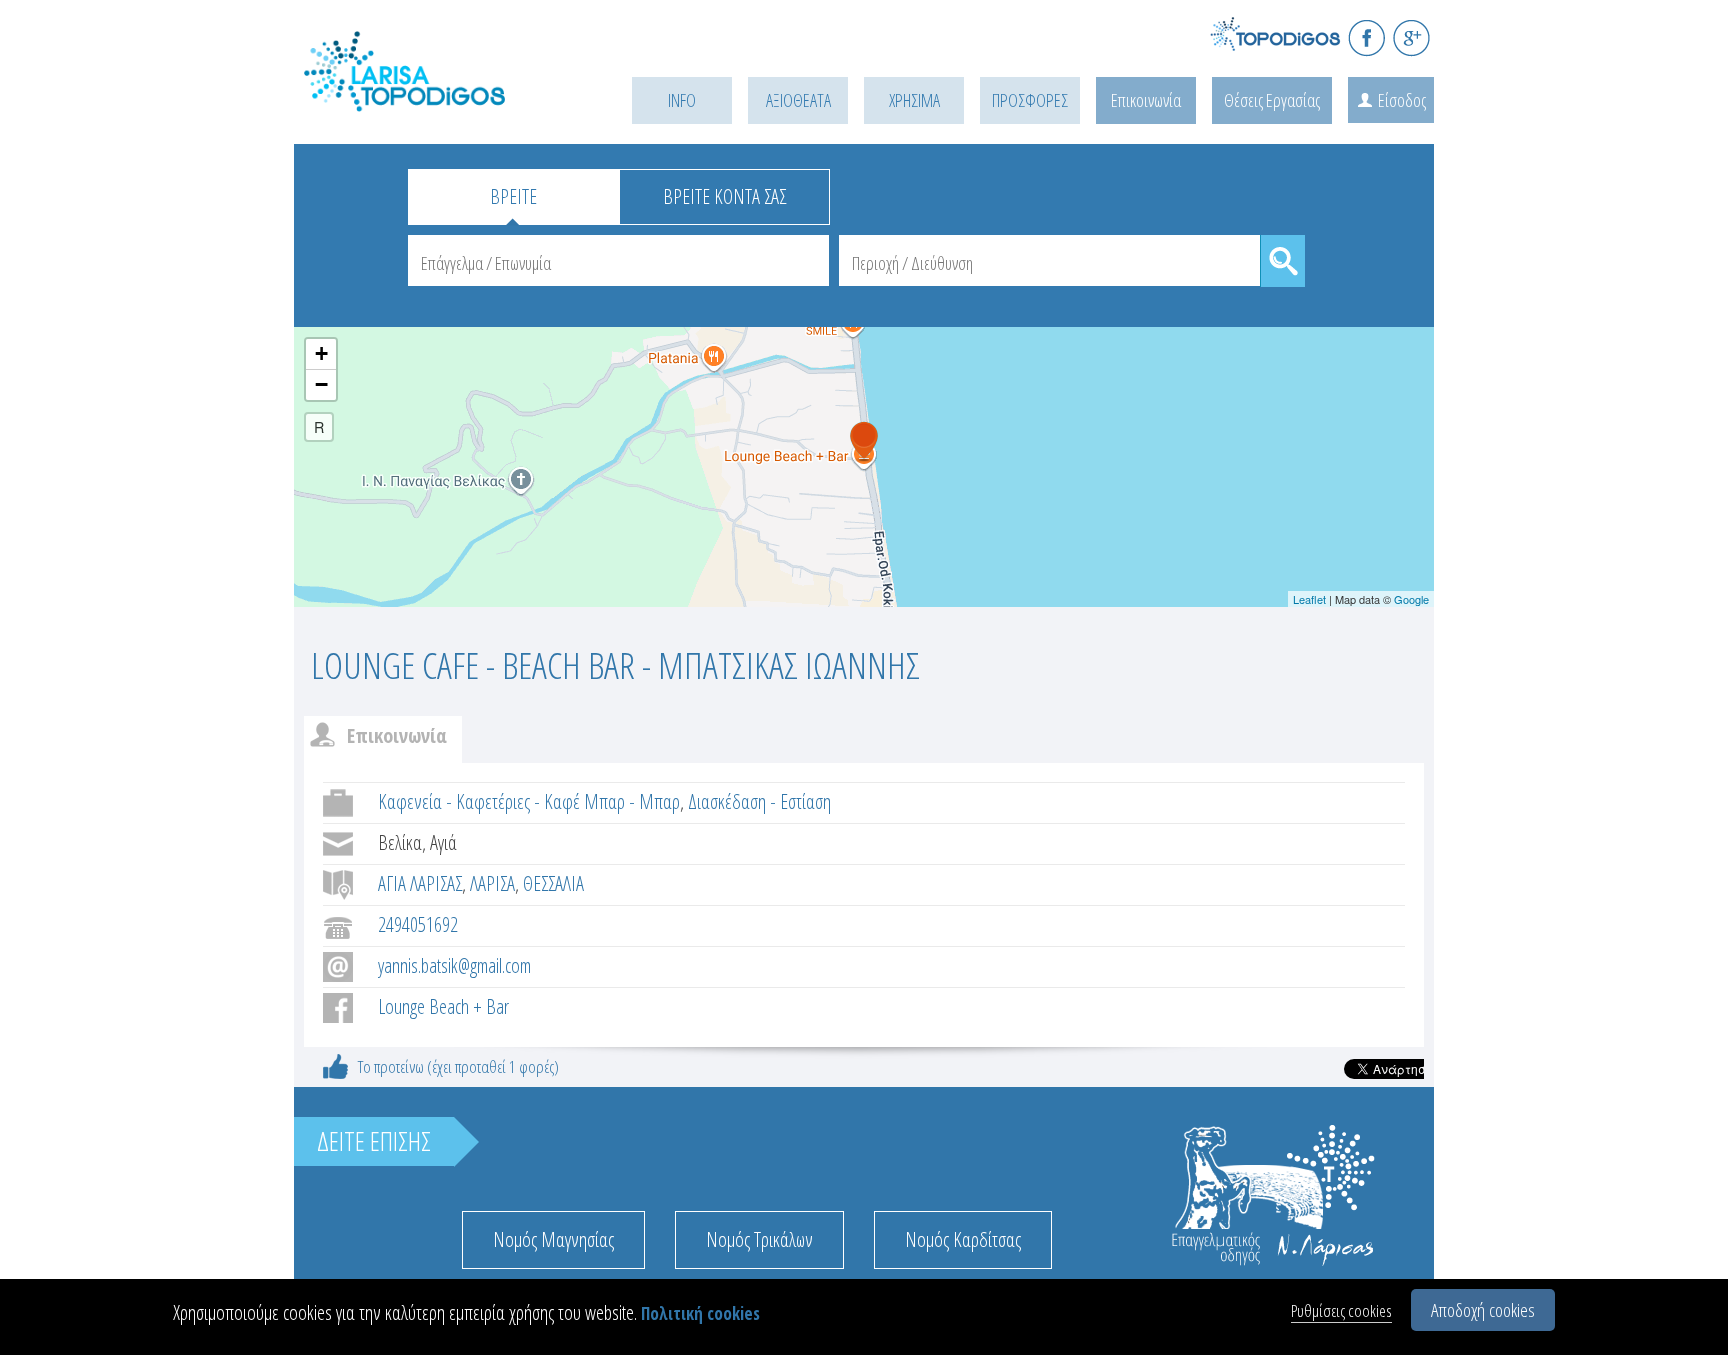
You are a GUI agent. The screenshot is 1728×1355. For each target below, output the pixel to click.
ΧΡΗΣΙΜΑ (914, 100)
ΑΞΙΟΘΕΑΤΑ (798, 100)
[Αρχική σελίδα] (434, 96)
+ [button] (321, 353)
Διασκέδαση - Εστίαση (759, 801)
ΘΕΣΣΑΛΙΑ (553, 883)
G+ (1411, 37)
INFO (682, 100)
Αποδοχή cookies (1483, 1310)
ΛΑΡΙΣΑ (492, 883)
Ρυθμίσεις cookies (1341, 1310)
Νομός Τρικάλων (759, 1239)
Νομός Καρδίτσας (963, 1239)
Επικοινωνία (1146, 100)
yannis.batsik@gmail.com (454, 965)
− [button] (321, 384)
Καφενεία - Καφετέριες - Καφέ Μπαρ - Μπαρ (529, 801)
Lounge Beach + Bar (443, 1006)
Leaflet (1309, 599)
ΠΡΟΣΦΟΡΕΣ (1030, 100)
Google (1411, 599)
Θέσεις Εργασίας (1272, 100)
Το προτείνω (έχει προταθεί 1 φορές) (458, 1066)
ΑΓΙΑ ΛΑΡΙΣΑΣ (420, 883)
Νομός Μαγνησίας (553, 1239)
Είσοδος (1402, 100)
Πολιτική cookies (700, 1313)
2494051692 (418, 924)
